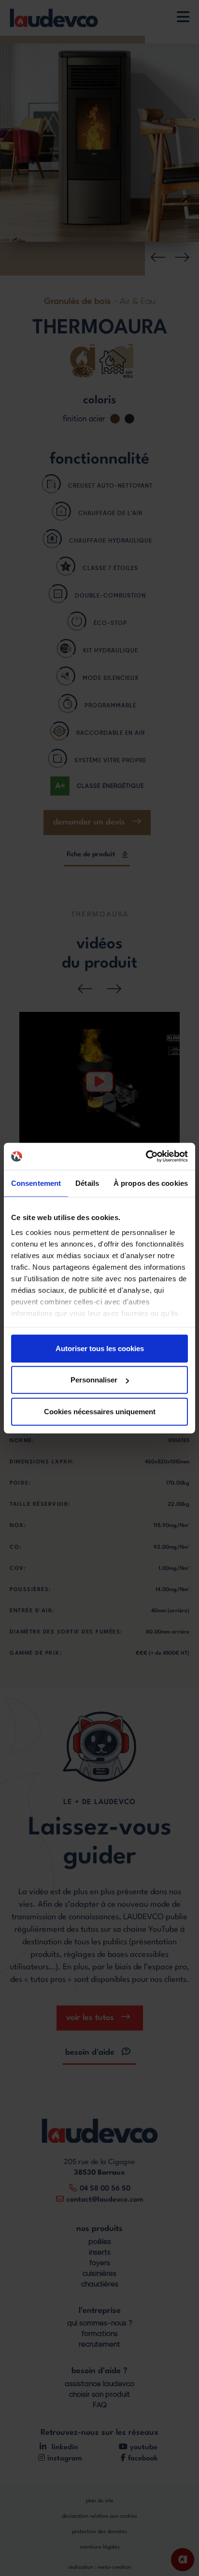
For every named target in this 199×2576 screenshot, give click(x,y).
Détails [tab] (87, 1183)
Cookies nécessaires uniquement (100, 1411)
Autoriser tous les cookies (100, 1348)
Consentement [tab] (36, 1183)
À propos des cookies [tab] (151, 1183)
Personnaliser (94, 1380)
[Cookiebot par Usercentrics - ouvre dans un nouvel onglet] (146, 1156)
